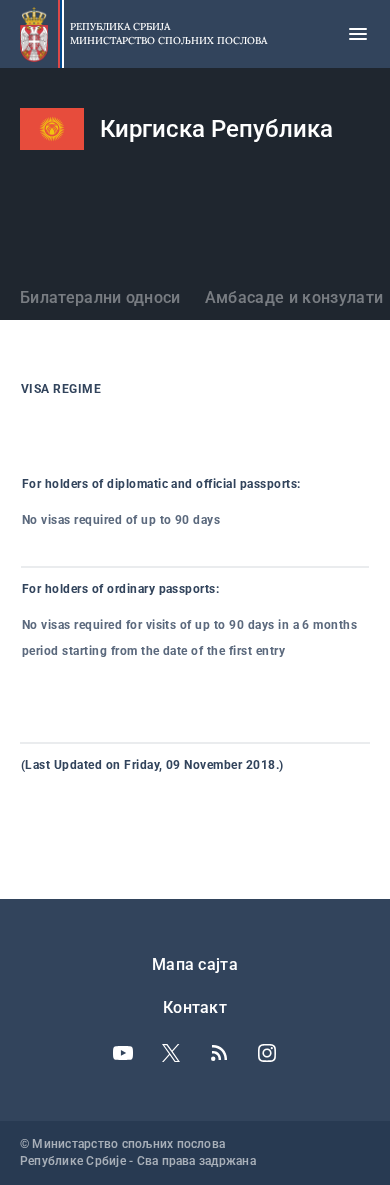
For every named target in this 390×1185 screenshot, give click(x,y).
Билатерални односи (100, 297)
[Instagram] (267, 1053)
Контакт (195, 1007)
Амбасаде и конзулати (294, 297)
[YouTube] (123, 1053)
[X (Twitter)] (171, 1053)
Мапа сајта (195, 964)
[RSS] (219, 1053)
